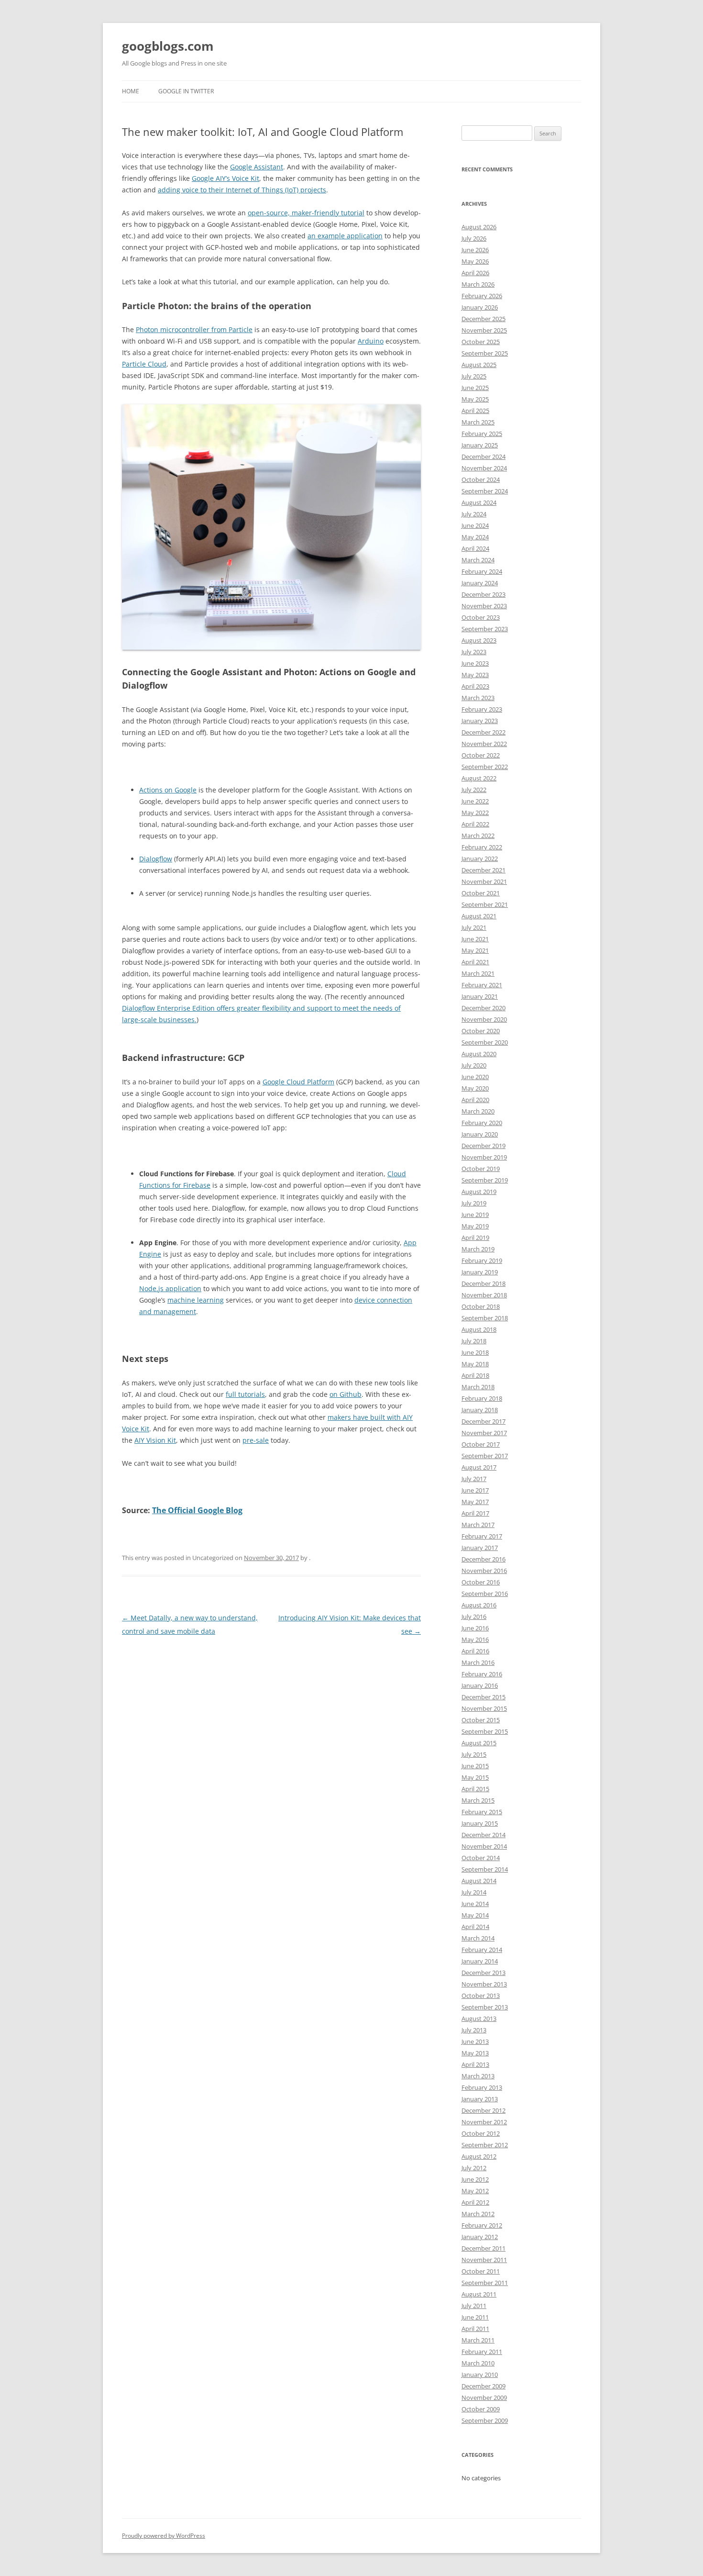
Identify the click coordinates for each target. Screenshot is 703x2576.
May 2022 (475, 813)
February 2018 (482, 1398)
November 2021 (484, 881)
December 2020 (483, 1008)
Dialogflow (156, 859)
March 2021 (478, 973)
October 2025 (481, 342)
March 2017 (478, 1525)
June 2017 (475, 1490)
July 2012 (474, 2168)
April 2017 (475, 1513)
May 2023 (475, 675)
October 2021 (481, 893)
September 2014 (485, 1869)
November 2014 (484, 1846)
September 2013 (485, 2007)
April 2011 (475, 2329)
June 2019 (475, 1215)
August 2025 (479, 365)
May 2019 (475, 1226)
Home (131, 91)
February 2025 (482, 434)
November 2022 (484, 744)
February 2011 (482, 2352)
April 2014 (475, 1927)
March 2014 (478, 1938)
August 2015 (479, 1743)
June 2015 (475, 1766)
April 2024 (475, 548)
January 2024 (480, 583)
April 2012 (475, 2202)
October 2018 (481, 1306)
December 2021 (483, 870)
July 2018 (474, 1341)
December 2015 (483, 1697)
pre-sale (256, 1440)
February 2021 (482, 985)
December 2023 (483, 594)
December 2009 (483, 2386)
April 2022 (475, 824)
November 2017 (484, 1433)
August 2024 (479, 502)
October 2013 (481, 1996)
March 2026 (478, 284)
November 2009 (484, 2398)
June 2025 (475, 388)
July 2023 (474, 652)
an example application (345, 236)
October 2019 (481, 1169)
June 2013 (475, 2041)
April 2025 (475, 411)
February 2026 (482, 296)
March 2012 (478, 2214)
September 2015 (485, 1731)
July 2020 (474, 1065)
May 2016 (475, 1639)
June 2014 (475, 1904)
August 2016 (479, 1605)
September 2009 (485, 2420)
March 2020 (478, 1111)
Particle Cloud (144, 364)
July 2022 (474, 790)
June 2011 (475, 2317)
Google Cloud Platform (298, 1082)
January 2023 (480, 721)
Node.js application (170, 1288)
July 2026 (474, 238)
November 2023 (484, 606)
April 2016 (475, 1651)
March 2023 (478, 698)
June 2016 (475, 1628)
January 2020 (480, 1134)
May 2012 (475, 2191)
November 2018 (484, 1295)
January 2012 (480, 2237)
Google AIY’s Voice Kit (225, 178)
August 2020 (479, 1054)
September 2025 (485, 353)
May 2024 (475, 537)
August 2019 (479, 1192)
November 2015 (484, 1708)
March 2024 (478, 560)
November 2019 (484, 1157)
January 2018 (480, 1410)
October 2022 (481, 755)
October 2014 (481, 1858)
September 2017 (485, 1456)
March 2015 (478, 1800)
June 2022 (475, 801)
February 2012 (482, 2225)
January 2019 (480, 1272)
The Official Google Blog (197, 1510)
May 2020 (475, 1088)
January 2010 (480, 2375)
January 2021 (480, 996)
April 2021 (475, 962)
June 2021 (475, 939)
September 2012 (485, 2145)
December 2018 (483, 1283)
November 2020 (484, 1019)
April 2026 (475, 273)
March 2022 (478, 836)
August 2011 (479, 2294)
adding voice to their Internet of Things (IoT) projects (242, 190)
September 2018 (485, 1318)
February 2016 (482, 1674)
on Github (346, 1394)
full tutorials (245, 1394)
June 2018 (475, 1352)
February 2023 (482, 709)
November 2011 (484, 2260)
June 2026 (475, 250)
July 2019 (474, 1203)
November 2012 (484, 2122)
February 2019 (482, 1260)
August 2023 (479, 640)
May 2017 (475, 1502)
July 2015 (474, 1754)
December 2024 (483, 457)
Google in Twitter (186, 91)
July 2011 (474, 2306)
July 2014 (474, 1892)
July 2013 (474, 2030)
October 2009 (481, 2409)
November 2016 (484, 1571)
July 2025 (474, 376)
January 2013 (480, 2099)
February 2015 (482, 1812)
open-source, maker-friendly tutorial (306, 213)
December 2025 (483, 319)
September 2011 (485, 2283)
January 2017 (480, 1548)
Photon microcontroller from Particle (194, 329)
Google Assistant (257, 167)
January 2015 (480, 1823)
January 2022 (480, 859)
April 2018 (475, 1375)
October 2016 (481, 1582)
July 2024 (474, 514)
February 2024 (482, 571)
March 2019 (478, 1249)
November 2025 (484, 330)
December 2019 (483, 1146)
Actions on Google (168, 790)
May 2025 (475, 399)
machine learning (196, 1300)
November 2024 (484, 468)
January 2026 (480, 307)
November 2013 (484, 1984)
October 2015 (481, 1720)
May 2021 (475, 950)
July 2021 (474, 927)
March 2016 (478, 1662)
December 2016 (483, 1559)
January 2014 (480, 1961)
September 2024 (485, 491)
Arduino (371, 341)
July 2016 (474, 1617)
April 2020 (475, 1100)
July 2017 (474, 1479)
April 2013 (475, 2064)
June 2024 (475, 525)
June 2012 (475, 2179)
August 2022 (479, 778)
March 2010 (478, 2363)
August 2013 (479, 2018)
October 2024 (481, 480)
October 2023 (481, 617)
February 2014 (482, 1950)
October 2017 (481, 1444)
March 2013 (478, 2076)
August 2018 (479, 1329)
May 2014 (475, 1915)
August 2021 (479, 916)
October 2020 (481, 1031)
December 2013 (483, 1973)
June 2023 (475, 663)
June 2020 (475, 1077)
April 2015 (475, 1789)
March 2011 (478, 2340)
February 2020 (482, 1123)
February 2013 (482, 2087)
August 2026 (479, 227)
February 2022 (482, 847)
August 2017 (479, 1467)
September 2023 (485, 629)
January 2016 (480, 1685)
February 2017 (482, 1536)
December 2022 (483, 732)
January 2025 (480, 445)
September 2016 (485, 1594)
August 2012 (479, 2156)
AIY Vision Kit (155, 1440)
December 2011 (483, 2248)
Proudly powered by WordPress (164, 2536)
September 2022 (485, 767)
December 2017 (483, 1421)
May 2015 (475, 1777)
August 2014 (479, 1881)
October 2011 (481, 2271)
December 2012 (483, 2110)
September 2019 (485, 1180)
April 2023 (475, 686)
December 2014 (483, 1835)
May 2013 (475, 2053)
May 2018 (475, 1364)
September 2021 (485, 904)
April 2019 (475, 1238)
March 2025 (478, 422)
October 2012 (481, 2133)
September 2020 (485, 1042)
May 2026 (475, 261)
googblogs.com (168, 46)
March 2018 (478, 1387)
